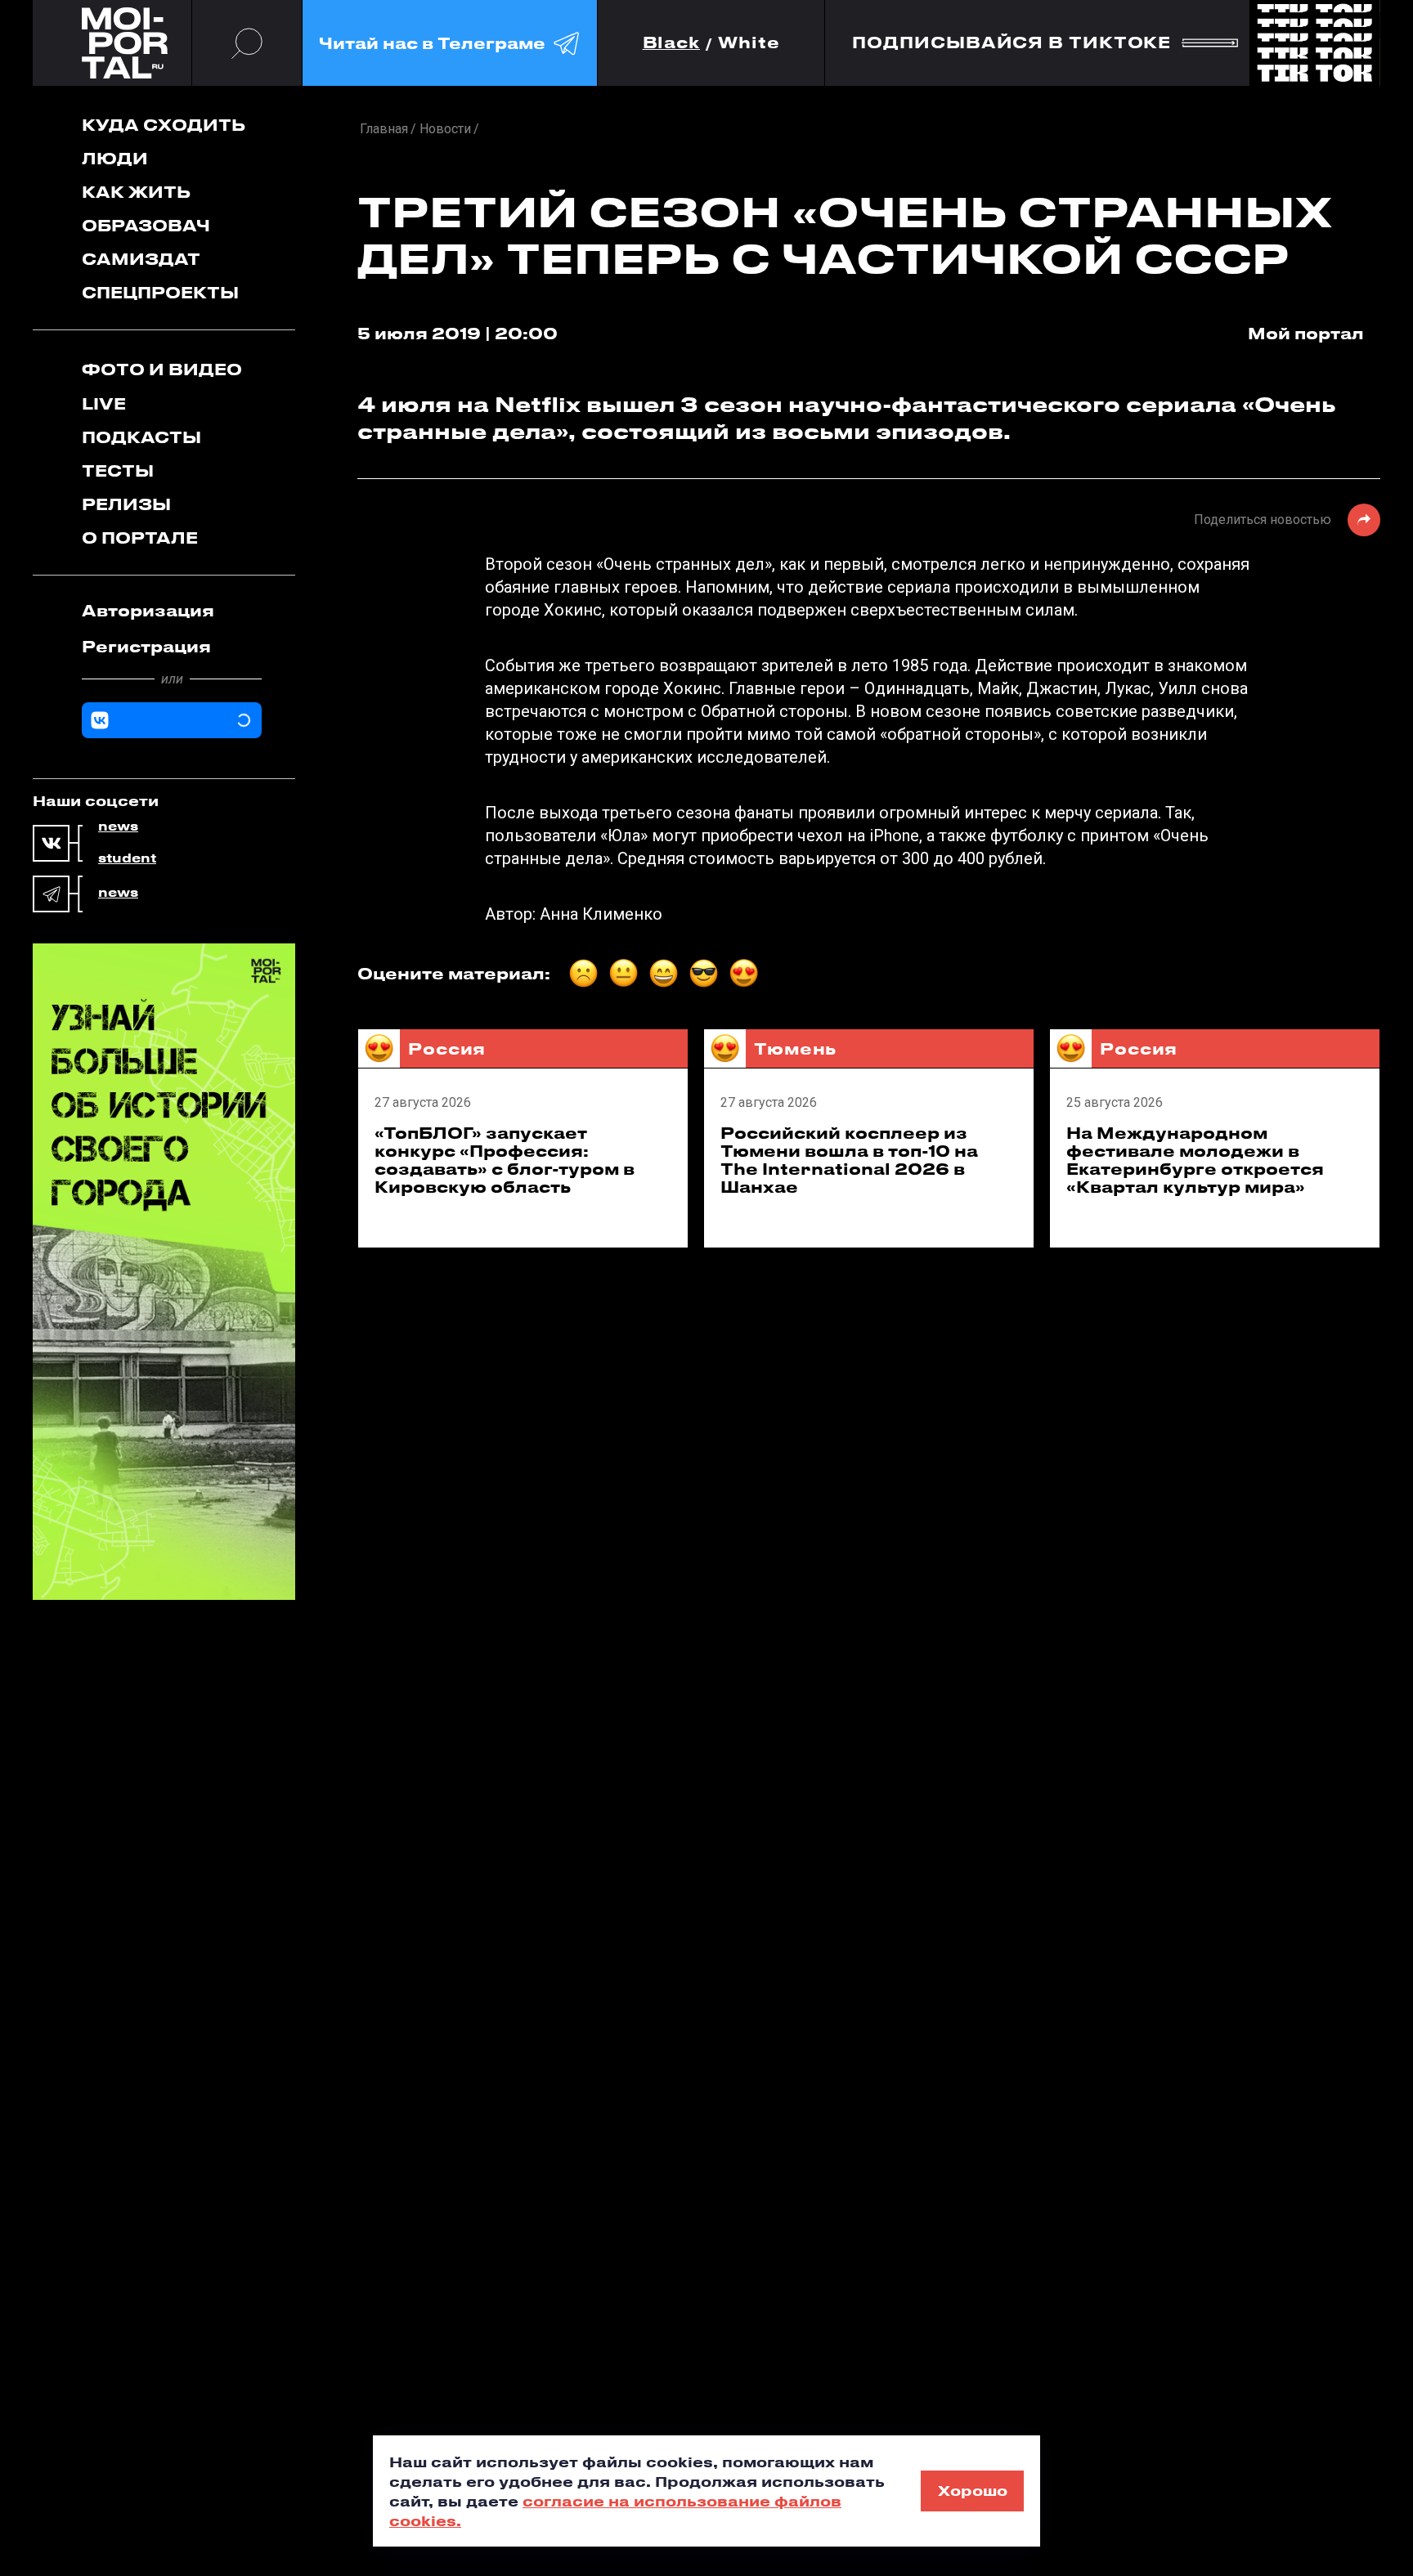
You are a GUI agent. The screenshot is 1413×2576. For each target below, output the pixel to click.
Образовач (146, 225)
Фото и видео (162, 369)
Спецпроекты (160, 292)
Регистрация (146, 646)
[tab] (172, 611)
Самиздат (141, 259)
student (127, 858)
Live (104, 403)
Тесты (118, 470)
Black (672, 43)
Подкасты (141, 437)
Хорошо (973, 2490)
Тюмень (795, 1048)
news (118, 827)
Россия (447, 1048)
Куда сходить (164, 125)
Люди (115, 158)
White (749, 43)
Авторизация (148, 610)
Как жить (136, 192)
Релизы (126, 504)
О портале (140, 538)
